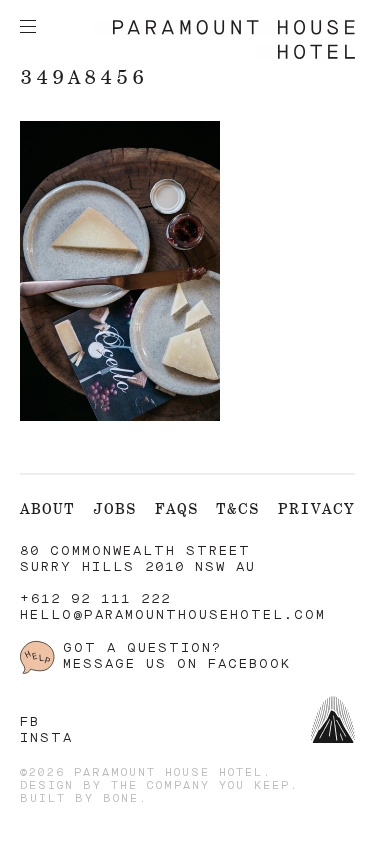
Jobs (115, 508)
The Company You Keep (200, 786)
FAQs (177, 508)
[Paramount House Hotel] (223, 55)
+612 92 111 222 (95, 599)
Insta (46, 738)
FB (30, 722)
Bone (121, 799)
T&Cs (238, 508)
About (47, 508)
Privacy (316, 508)
